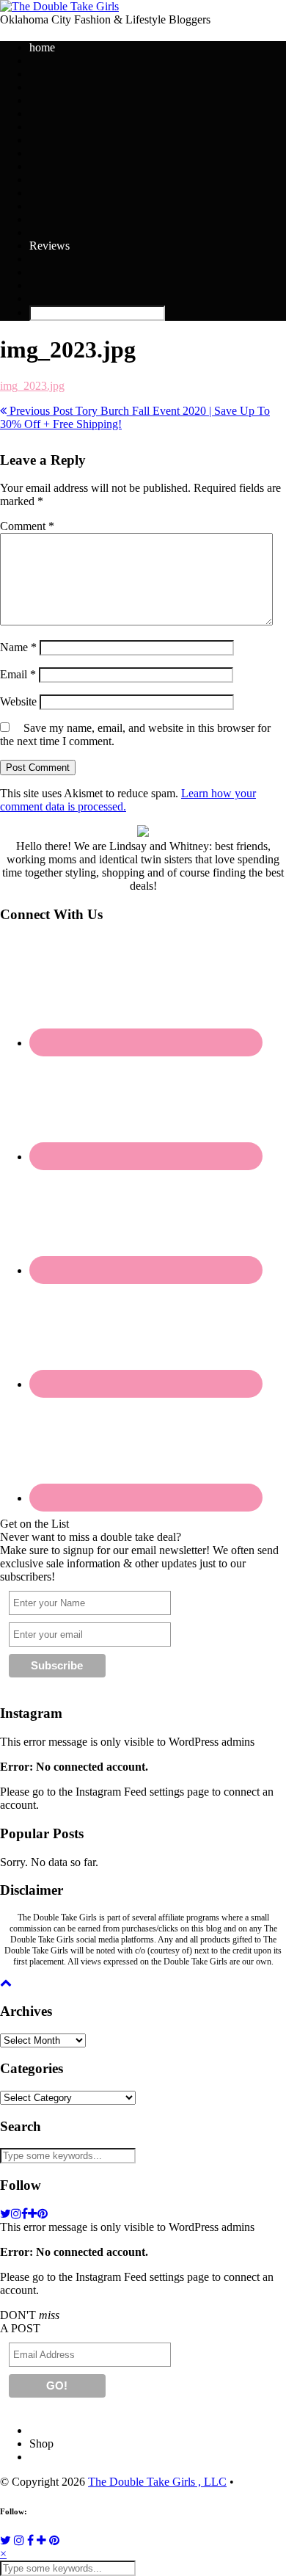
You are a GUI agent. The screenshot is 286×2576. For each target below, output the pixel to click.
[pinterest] (43, 2214)
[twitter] (5, 2214)
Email (18, 674)
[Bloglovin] (41, 2540)
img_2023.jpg (32, 386)
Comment (27, 526)
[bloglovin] (33, 2214)
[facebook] (25, 2214)
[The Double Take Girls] (59, 6)
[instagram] (16, 2214)
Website (18, 701)
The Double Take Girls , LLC (157, 2482)
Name (18, 647)
